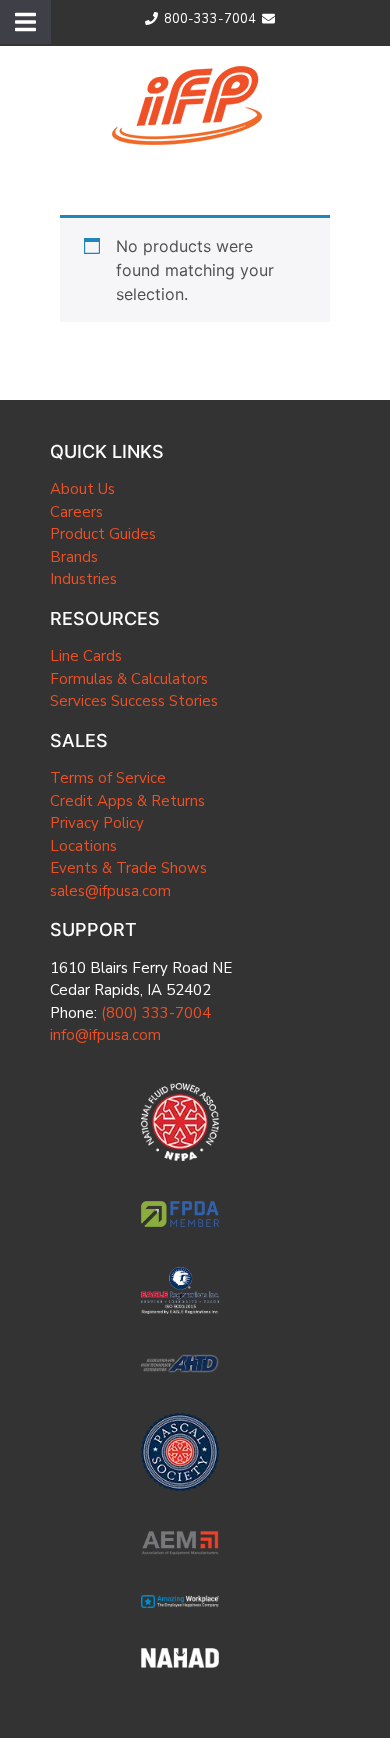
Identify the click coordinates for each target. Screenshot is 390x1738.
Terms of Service (108, 778)
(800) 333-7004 (156, 1013)
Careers (76, 512)
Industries (83, 579)
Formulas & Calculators (129, 679)
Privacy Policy (97, 823)
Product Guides (103, 534)
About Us (82, 489)
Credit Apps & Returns (127, 801)
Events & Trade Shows (128, 868)
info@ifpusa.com (105, 1035)
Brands (74, 557)
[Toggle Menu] (25, 22)
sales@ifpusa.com (110, 891)
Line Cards (86, 656)
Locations (83, 846)
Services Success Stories (134, 701)
